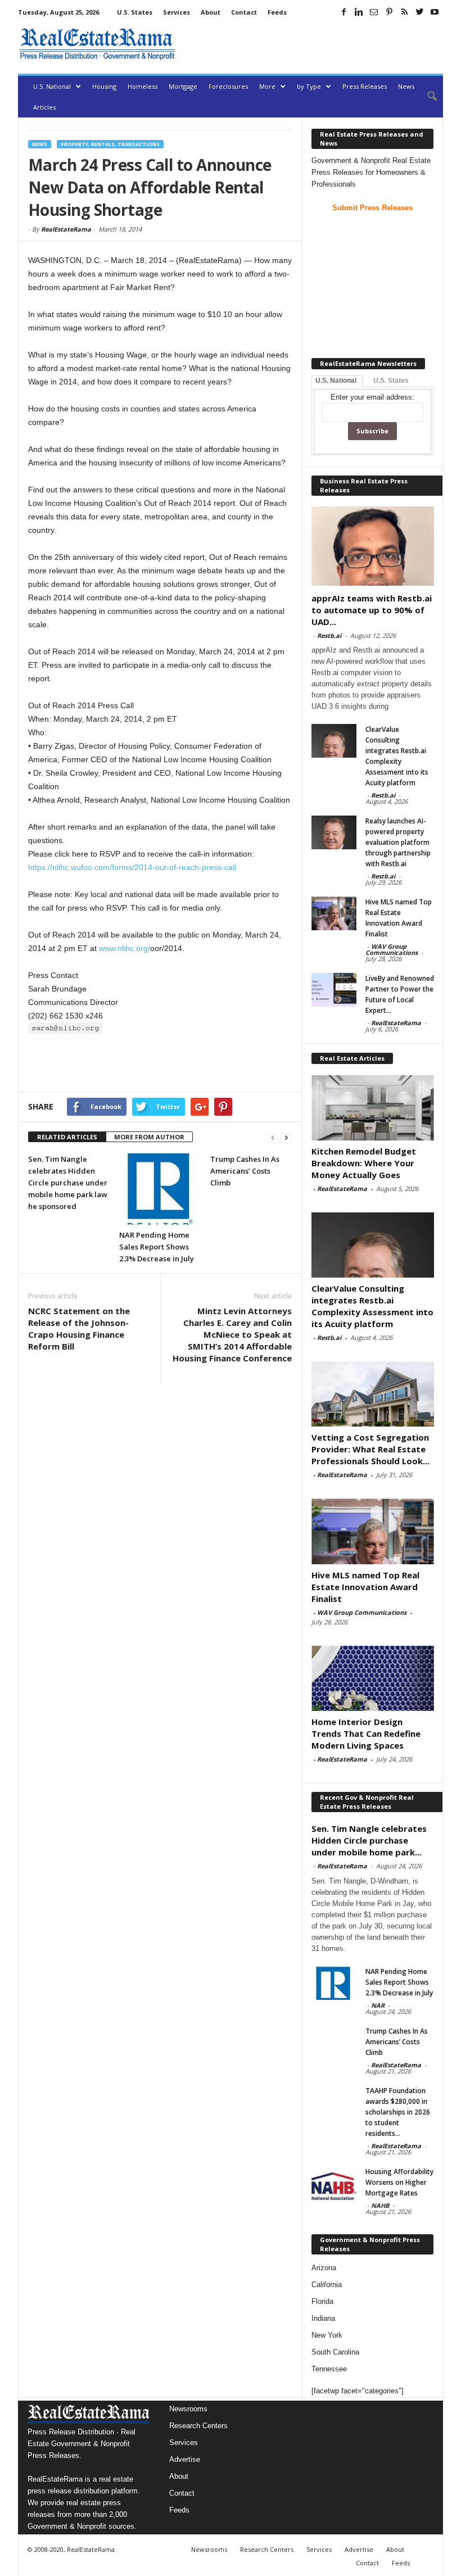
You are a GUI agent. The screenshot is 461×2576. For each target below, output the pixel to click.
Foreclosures (228, 86)
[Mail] (374, 12)
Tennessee (329, 2369)
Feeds (277, 12)
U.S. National (52, 86)
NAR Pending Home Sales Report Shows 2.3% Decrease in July (157, 1247)
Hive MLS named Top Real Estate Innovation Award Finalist (365, 1587)
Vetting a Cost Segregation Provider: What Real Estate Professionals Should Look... (370, 1449)
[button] (426, 97)
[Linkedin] (359, 12)
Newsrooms (188, 2409)
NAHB (380, 2205)
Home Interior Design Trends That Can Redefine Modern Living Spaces (366, 1733)
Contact (244, 12)
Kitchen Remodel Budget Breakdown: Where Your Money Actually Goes (364, 1163)
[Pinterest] (389, 12)
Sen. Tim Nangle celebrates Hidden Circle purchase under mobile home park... (369, 1840)
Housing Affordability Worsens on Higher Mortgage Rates (399, 2182)
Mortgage (183, 86)
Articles (44, 107)
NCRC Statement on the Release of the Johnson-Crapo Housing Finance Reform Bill (79, 1328)
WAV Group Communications (392, 949)
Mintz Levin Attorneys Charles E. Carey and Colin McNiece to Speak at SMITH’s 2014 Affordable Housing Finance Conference (232, 1334)
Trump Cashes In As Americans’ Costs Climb (245, 1171)
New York (327, 2335)
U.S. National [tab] (336, 381)
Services (177, 12)
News (406, 86)
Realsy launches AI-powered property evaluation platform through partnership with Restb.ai (398, 842)
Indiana (323, 2318)
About (211, 12)
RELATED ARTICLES (67, 1137)
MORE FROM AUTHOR (149, 1137)
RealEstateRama (66, 229)
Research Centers (198, 2426)
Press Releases (365, 86)
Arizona (324, 2268)
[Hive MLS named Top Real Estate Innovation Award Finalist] (334, 913)
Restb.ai (329, 635)
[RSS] (404, 12)
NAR (378, 2005)
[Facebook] (344, 12)
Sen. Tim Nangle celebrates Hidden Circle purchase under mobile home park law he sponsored (68, 1183)
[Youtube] (435, 12)
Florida (322, 2301)
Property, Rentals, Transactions (110, 144)
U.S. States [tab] (391, 381)
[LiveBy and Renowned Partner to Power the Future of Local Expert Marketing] (334, 990)
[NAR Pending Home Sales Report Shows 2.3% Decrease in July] (160, 1189)
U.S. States (135, 12)
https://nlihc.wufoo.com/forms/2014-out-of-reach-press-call (132, 867)
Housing (104, 86)
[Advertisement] (311, 44)
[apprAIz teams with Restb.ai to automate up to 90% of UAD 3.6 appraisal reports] (373, 546)
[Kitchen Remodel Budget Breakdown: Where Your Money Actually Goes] (373, 1107)
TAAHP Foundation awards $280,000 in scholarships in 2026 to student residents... (398, 2112)
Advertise (185, 2459)
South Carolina (335, 2352)
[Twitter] (419, 12)
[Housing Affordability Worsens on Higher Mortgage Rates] (334, 2183)
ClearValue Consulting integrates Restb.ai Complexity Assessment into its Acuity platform (372, 1306)
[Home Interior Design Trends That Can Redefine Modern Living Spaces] (373, 1678)
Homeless (143, 86)
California (327, 2285)
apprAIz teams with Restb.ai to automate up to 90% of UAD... (372, 610)
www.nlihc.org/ (125, 948)
